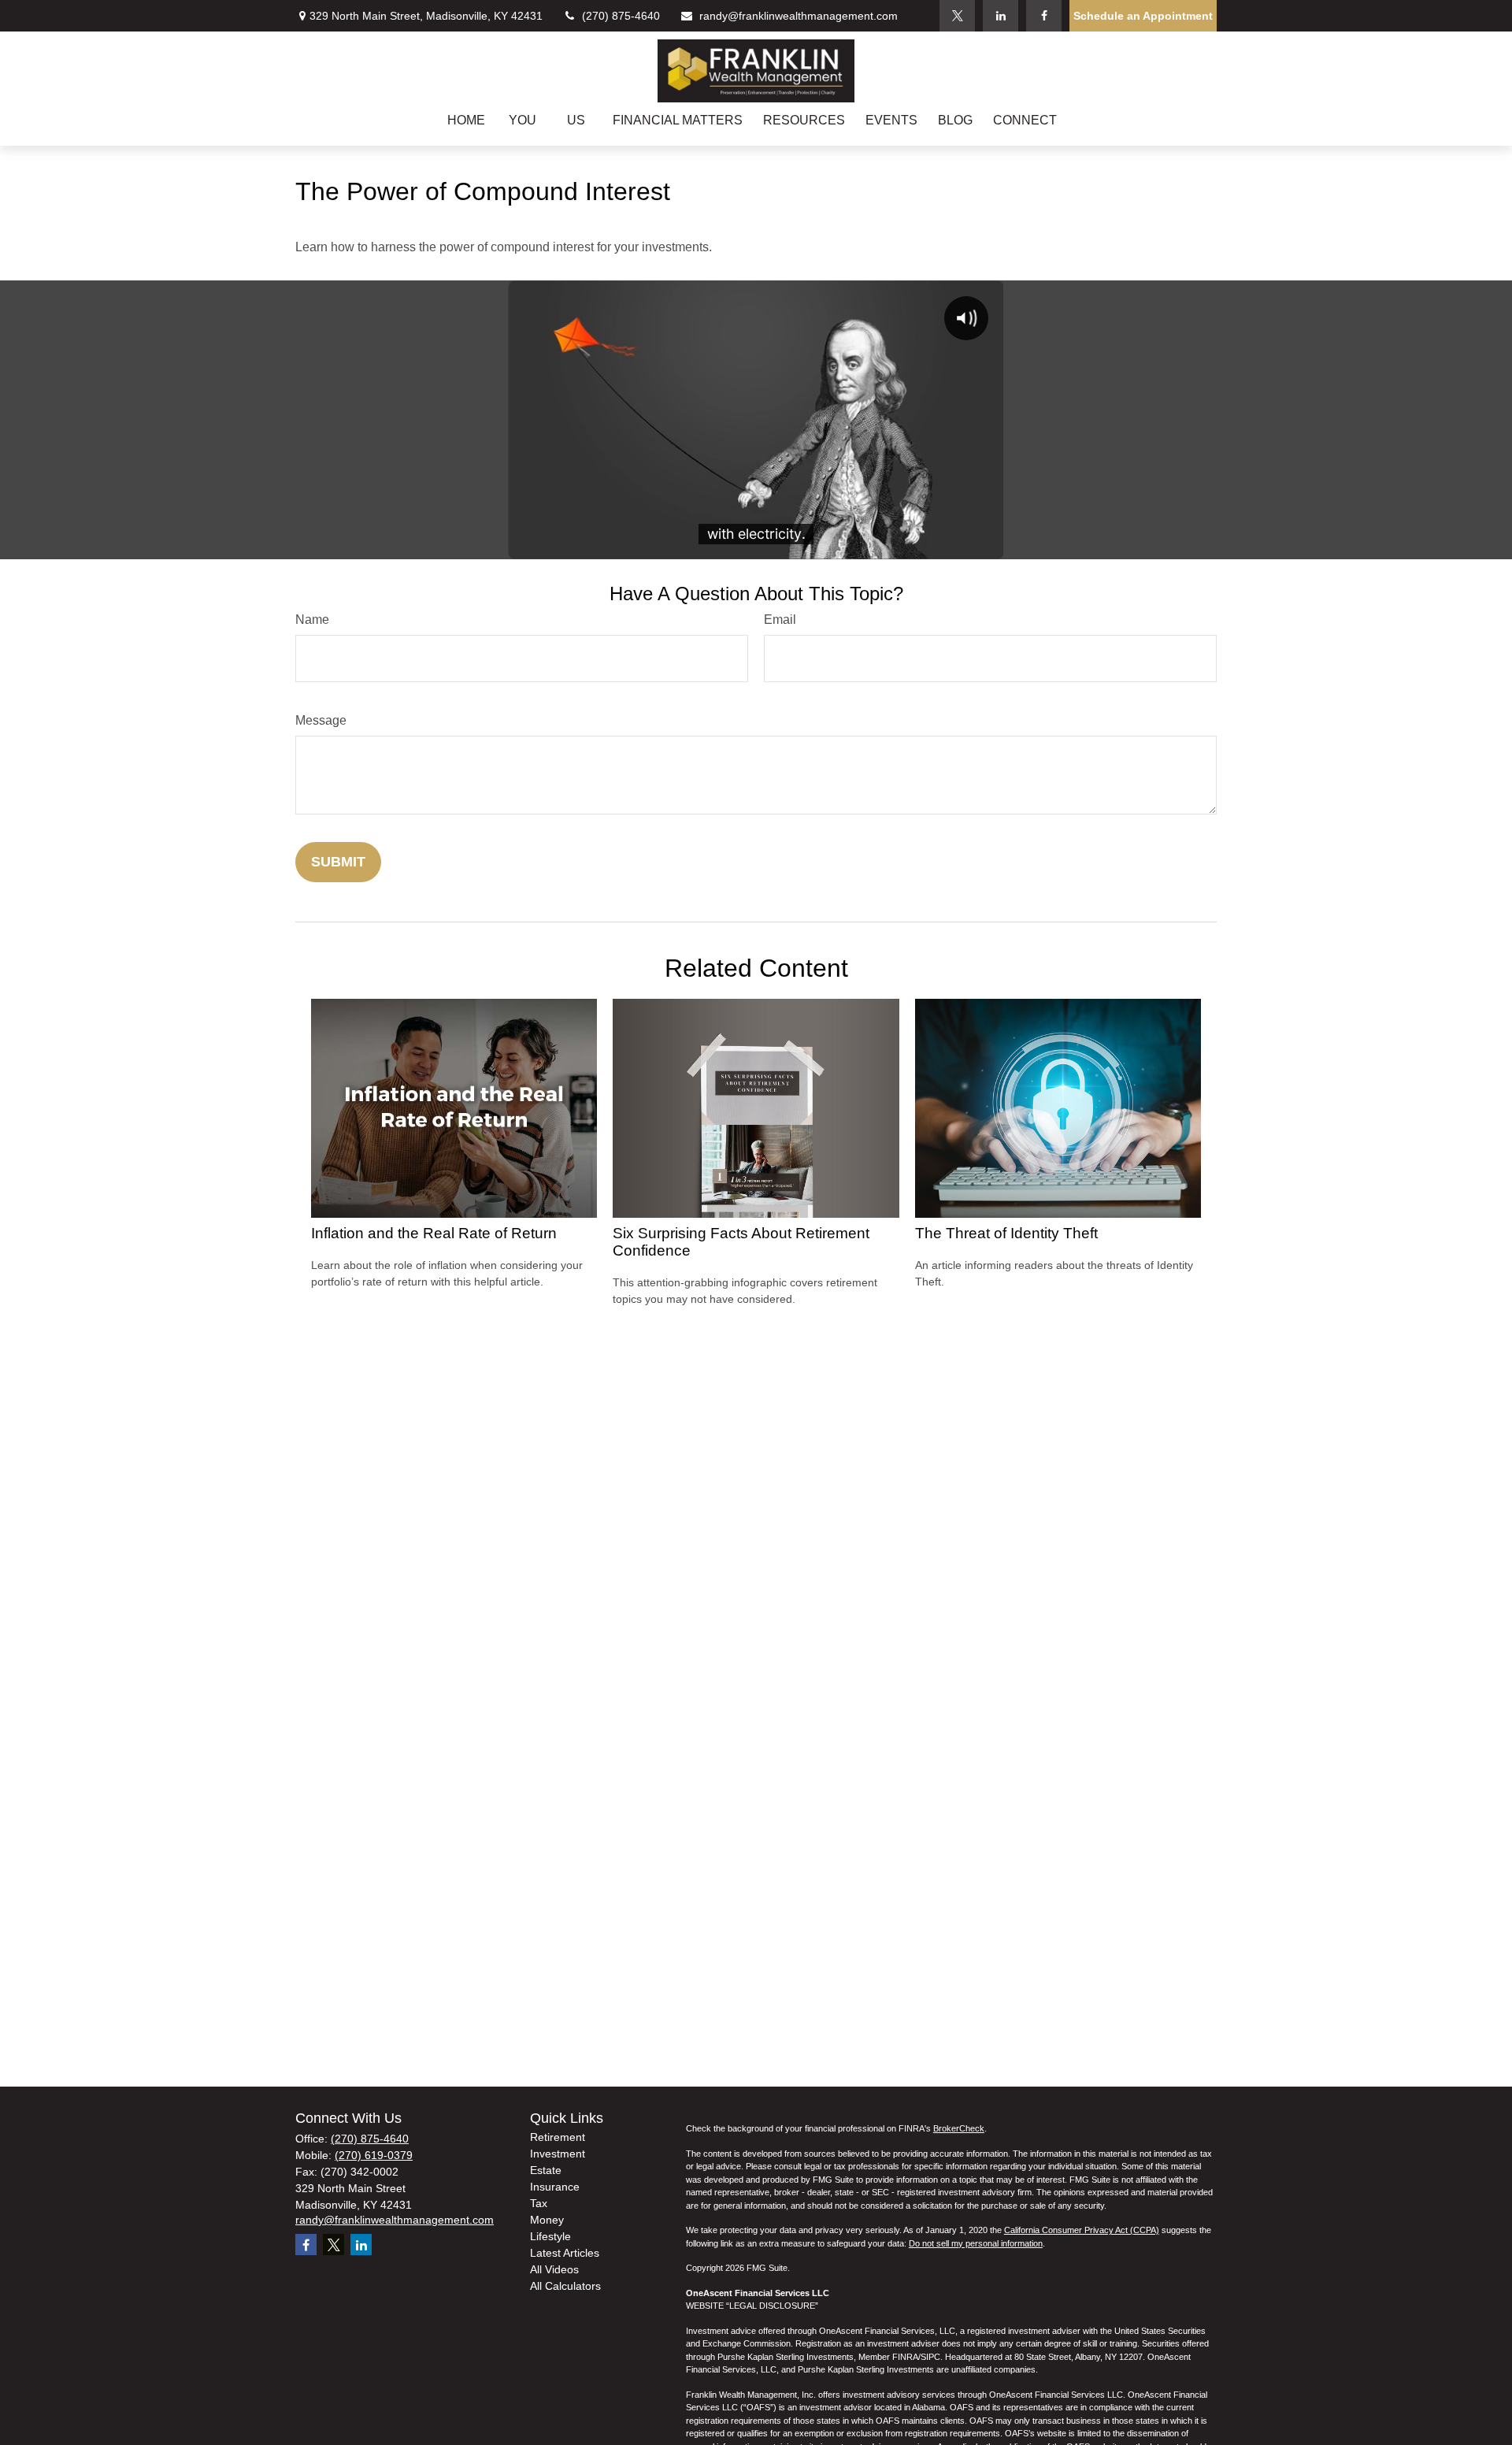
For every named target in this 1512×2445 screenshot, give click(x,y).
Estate (546, 2170)
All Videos (554, 2269)
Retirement (558, 2137)
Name (312, 620)
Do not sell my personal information (976, 2243)
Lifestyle (550, 2236)
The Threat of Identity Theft (1006, 1233)
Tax (539, 2203)
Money (547, 2220)
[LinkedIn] (1001, 16)
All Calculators (565, 2286)
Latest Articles (565, 2253)
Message (321, 720)
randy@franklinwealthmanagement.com (799, 16)
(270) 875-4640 (621, 16)
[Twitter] (957, 16)
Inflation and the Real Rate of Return (434, 1233)
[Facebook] (1044, 16)
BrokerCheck (959, 2128)
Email (780, 620)
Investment (558, 2154)
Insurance (555, 2187)
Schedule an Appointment (1143, 16)
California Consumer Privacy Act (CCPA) (1082, 2230)
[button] (466, 120)
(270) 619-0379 (374, 2155)
